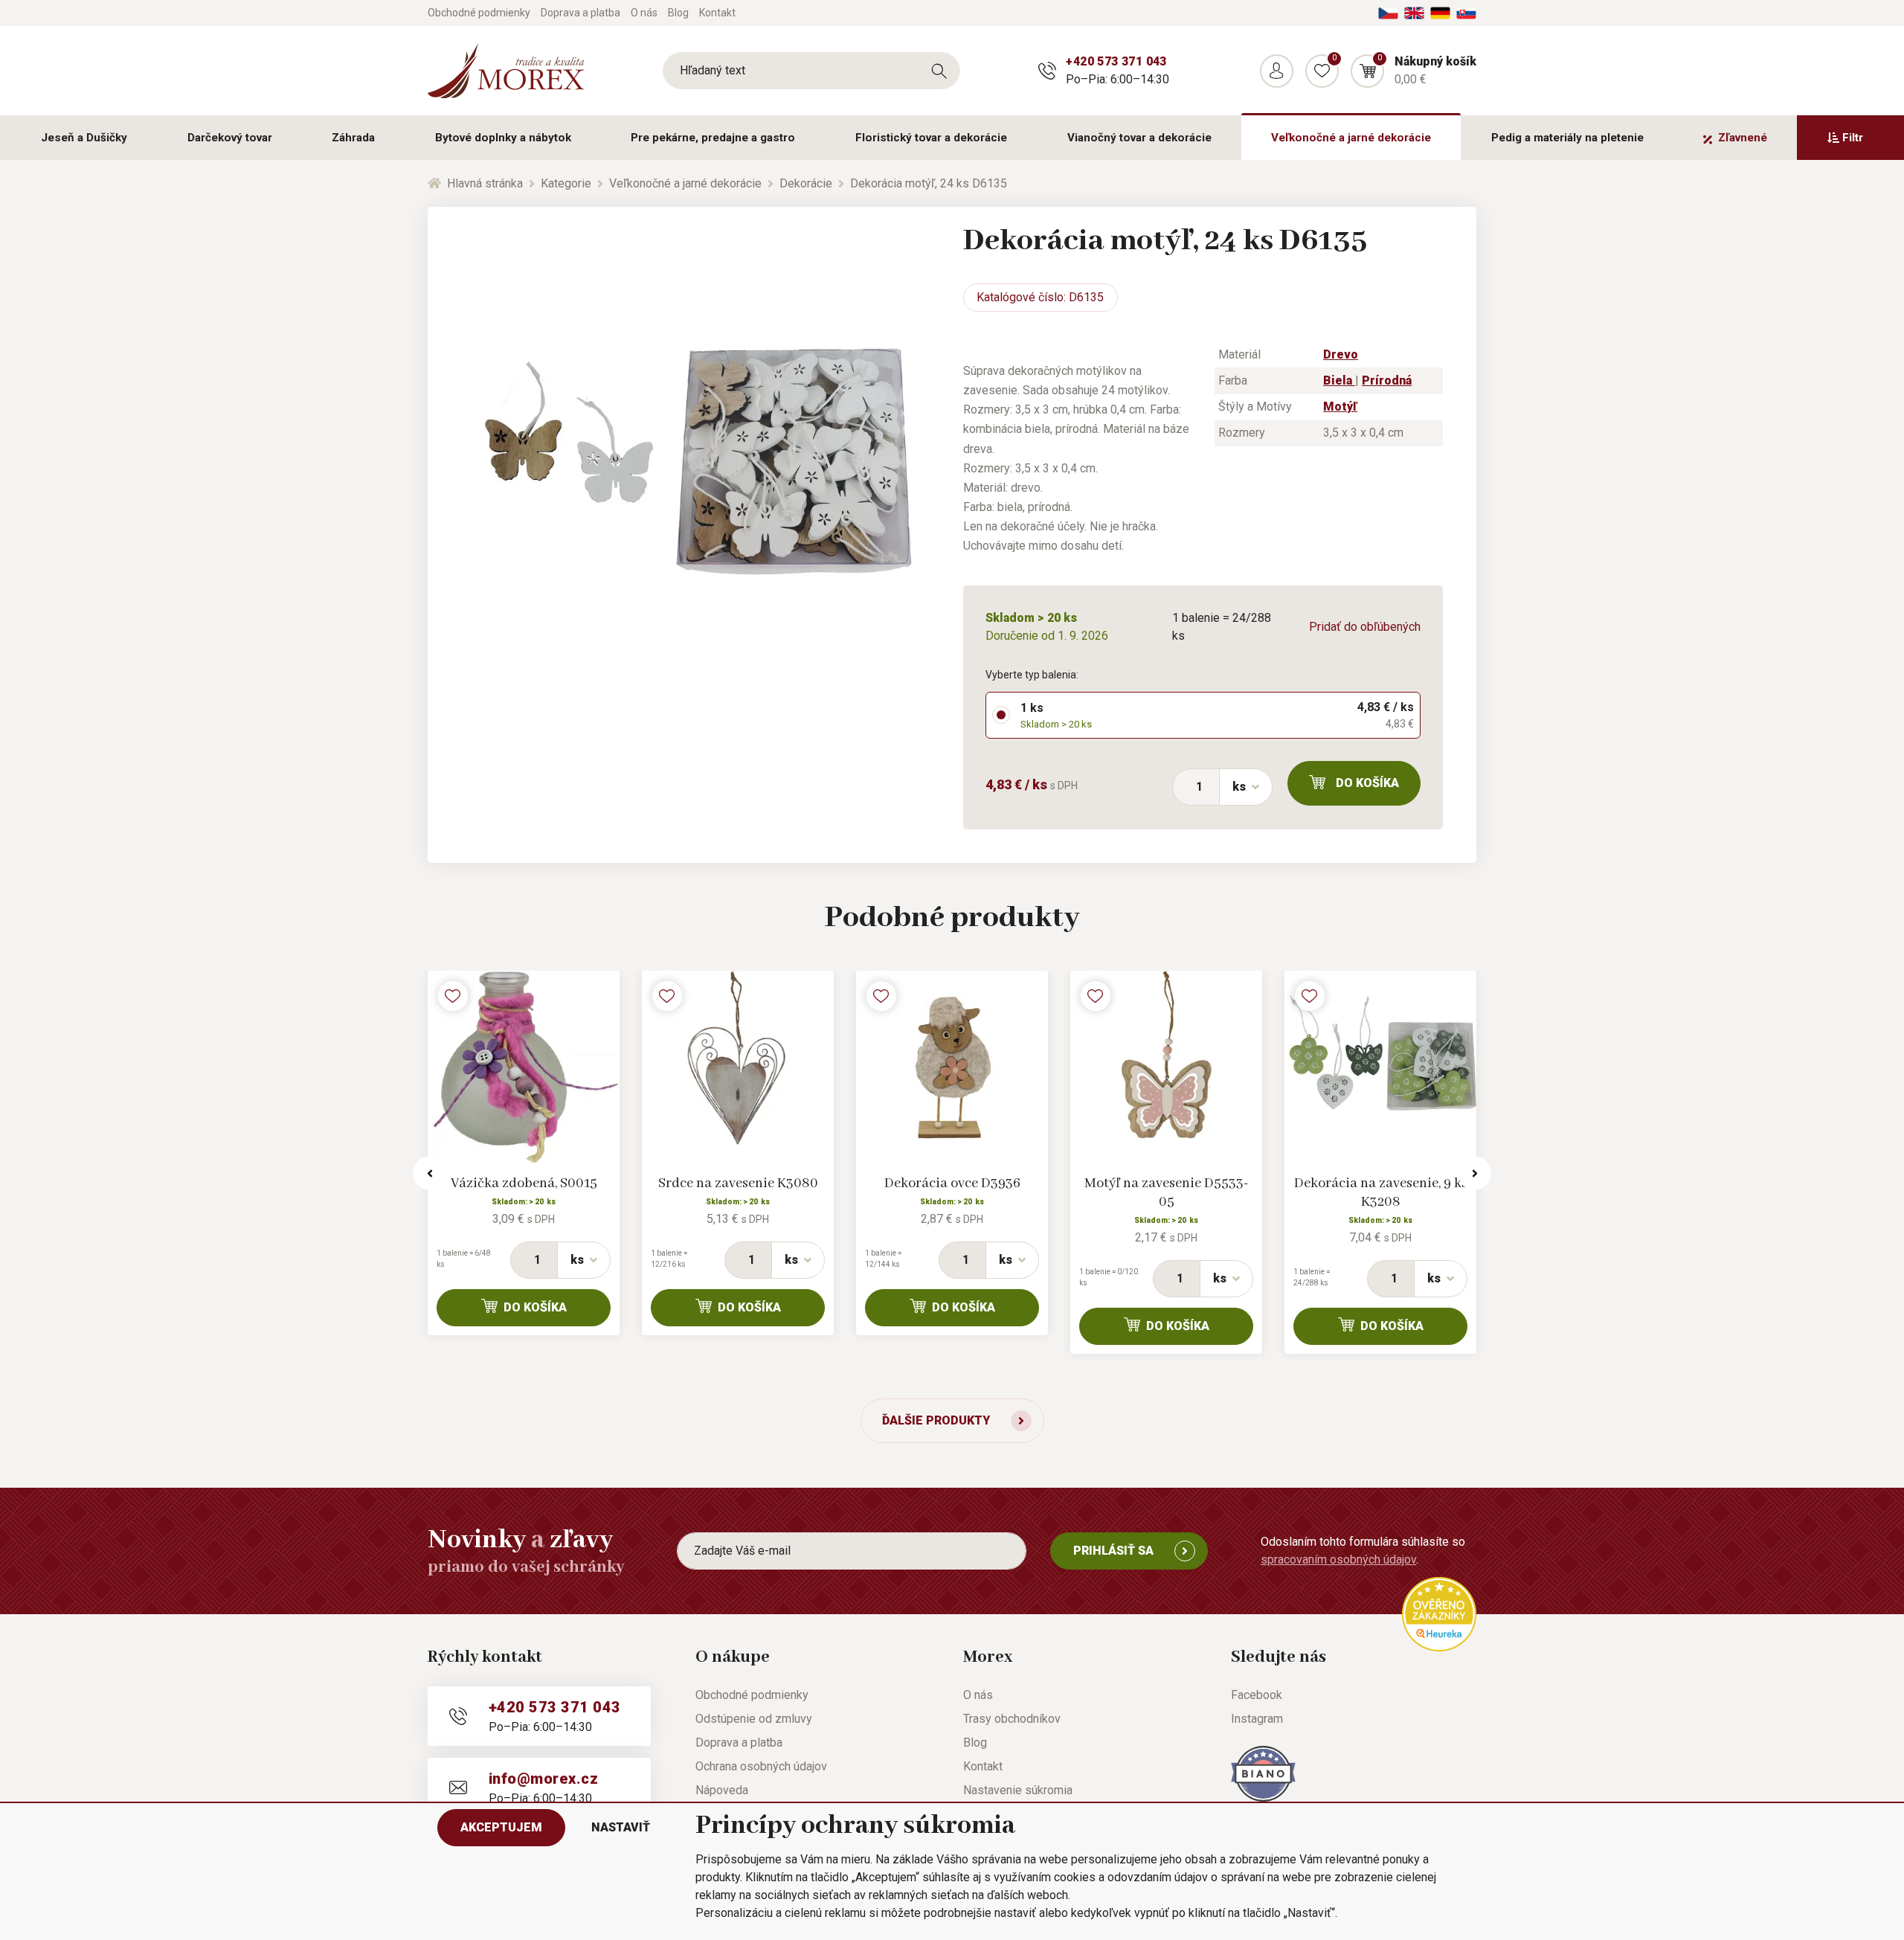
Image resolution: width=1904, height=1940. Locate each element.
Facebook (1257, 1695)
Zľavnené (1743, 138)
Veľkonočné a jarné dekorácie (1351, 138)
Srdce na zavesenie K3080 (738, 1183)
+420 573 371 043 (1116, 61)
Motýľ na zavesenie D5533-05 (1167, 1193)
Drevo (1341, 354)
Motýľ (1340, 407)
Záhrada (353, 138)
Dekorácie (806, 183)
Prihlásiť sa (1113, 1551)
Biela (1339, 380)
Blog (678, 13)
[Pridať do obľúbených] (453, 996)
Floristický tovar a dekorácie (931, 138)
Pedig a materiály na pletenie (1567, 138)
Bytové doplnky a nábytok (503, 138)
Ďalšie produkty (936, 1420)
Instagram (1257, 1719)
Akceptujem (501, 1827)
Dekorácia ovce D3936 (952, 1183)
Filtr (1853, 138)
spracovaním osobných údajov (1338, 1560)
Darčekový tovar (230, 138)
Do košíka (1367, 783)
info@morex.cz (543, 1779)
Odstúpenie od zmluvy (754, 1719)
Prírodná (1387, 380)
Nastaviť (621, 1827)
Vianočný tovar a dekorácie (1139, 138)
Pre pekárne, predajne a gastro (713, 138)
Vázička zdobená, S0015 (524, 1183)
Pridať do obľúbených (1365, 627)
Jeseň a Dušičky (84, 138)
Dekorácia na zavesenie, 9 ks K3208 (1381, 1193)
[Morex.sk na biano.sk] (1263, 1773)
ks (1239, 787)
